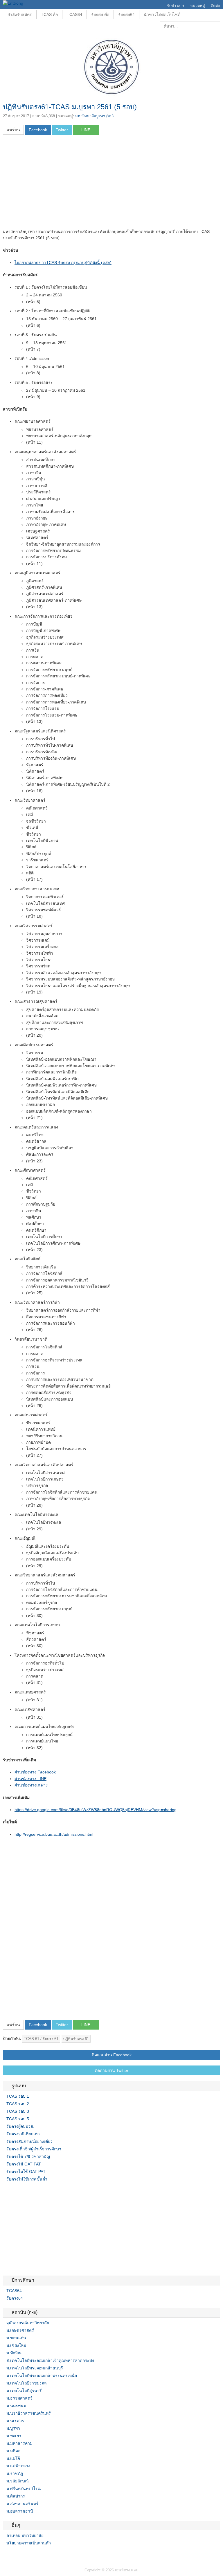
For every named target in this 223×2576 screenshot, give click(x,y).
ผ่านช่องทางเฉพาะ (31, 1785)
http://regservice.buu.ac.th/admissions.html (54, 1834)
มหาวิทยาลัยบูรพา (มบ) (94, 116)
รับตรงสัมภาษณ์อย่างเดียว (29, 2141)
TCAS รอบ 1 (18, 2096)
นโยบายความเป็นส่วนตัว (29, 2543)
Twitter (12, 2555)
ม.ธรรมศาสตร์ (19, 2398)
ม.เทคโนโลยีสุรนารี (24, 2391)
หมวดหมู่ (198, 6)
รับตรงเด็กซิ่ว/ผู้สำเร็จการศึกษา (34, 2149)
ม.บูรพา (13, 2428)
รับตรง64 (126, 14)
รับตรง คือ (100, 14)
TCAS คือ (49, 14)
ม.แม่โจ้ (13, 2458)
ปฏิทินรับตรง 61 (76, 2039)
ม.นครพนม (16, 2406)
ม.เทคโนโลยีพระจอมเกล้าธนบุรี (35, 2368)
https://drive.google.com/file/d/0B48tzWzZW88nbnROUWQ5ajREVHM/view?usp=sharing (96, 1810)
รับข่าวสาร (176, 6)
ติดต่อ (215, 6)
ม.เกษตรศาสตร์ (20, 2330)
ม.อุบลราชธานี (20, 2511)
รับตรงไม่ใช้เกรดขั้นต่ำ (27, 2179)
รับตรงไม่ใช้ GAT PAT (26, 2172)
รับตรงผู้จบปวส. (20, 2126)
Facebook (5, 2555)
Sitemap (26, 2555)
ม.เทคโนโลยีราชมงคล (27, 2383)
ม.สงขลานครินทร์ (22, 2504)
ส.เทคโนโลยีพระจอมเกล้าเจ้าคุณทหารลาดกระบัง (50, 2360)
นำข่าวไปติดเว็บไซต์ (162, 14)
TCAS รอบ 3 (18, 2111)
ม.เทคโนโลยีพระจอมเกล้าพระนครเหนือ (42, 2376)
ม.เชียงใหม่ (16, 2345)
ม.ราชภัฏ (15, 2473)
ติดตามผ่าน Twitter (111, 2070)
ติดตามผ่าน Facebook (112, 2055)
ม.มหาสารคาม (19, 2443)
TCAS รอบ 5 (18, 2119)
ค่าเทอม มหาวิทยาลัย (25, 2535)
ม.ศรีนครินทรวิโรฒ (24, 2489)
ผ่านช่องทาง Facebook (35, 1772)
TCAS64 (74, 14)
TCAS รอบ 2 (18, 2104)
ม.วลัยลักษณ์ (18, 2481)
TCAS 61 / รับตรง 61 (41, 2039)
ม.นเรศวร (15, 2421)
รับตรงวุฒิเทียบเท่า (23, 2134)
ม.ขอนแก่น (16, 2338)
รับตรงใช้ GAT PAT (24, 2164)
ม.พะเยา (14, 2436)
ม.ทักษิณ (14, 2353)
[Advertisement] (52, 183)
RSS (19, 2555)
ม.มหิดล (14, 2451)
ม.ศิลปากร (16, 2496)
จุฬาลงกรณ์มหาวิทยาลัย (28, 2323)
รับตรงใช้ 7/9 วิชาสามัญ (28, 2156)
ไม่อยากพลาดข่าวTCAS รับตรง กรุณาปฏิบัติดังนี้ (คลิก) (63, 262)
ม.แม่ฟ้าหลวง (18, 2466)
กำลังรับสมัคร (20, 14)
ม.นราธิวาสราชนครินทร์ (29, 2413)
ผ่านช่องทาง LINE (30, 1779)
